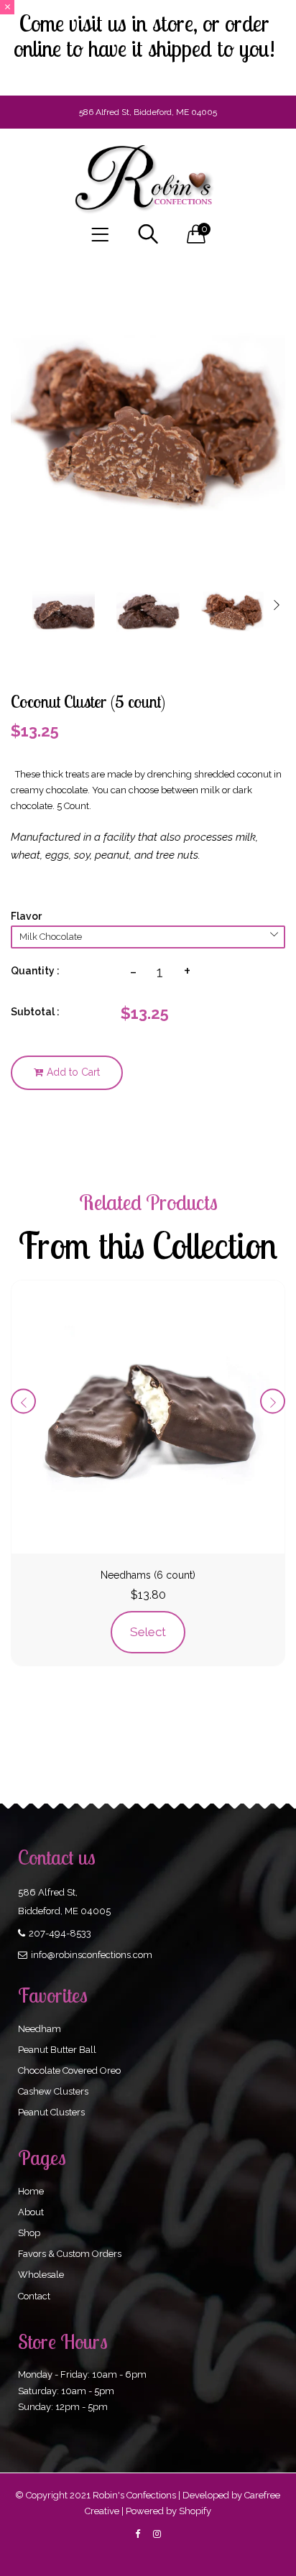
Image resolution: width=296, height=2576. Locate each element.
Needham (40, 2029)
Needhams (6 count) (148, 1575)
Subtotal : (35, 1012)
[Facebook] (138, 2534)
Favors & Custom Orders (70, 2254)
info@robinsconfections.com (92, 1955)
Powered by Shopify (168, 2511)
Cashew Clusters (53, 2091)
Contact (34, 2296)
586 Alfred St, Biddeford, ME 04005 (148, 112)
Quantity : (35, 971)
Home (31, 2191)
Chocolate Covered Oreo (69, 2071)
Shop (29, 2233)
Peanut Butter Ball (57, 2050)
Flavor (26, 916)
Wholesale (41, 2275)
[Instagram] (157, 2534)
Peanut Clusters (51, 2112)
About (31, 2212)
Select (148, 1632)
